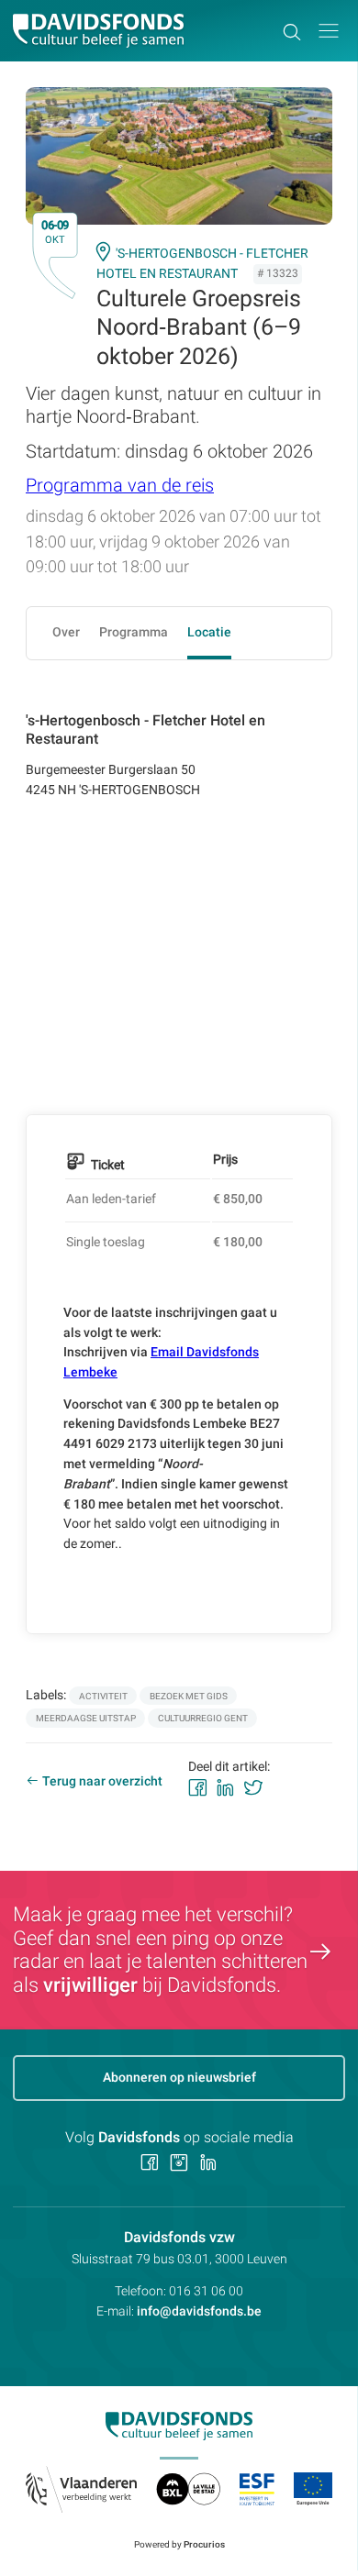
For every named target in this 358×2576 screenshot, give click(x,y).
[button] (329, 31)
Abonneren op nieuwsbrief (179, 2077)
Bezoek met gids (189, 1696)
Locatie (209, 632)
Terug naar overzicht (102, 1781)
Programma (134, 632)
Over (66, 632)
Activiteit (103, 1696)
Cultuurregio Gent (203, 1718)
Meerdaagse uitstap (86, 1718)
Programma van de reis (120, 486)
